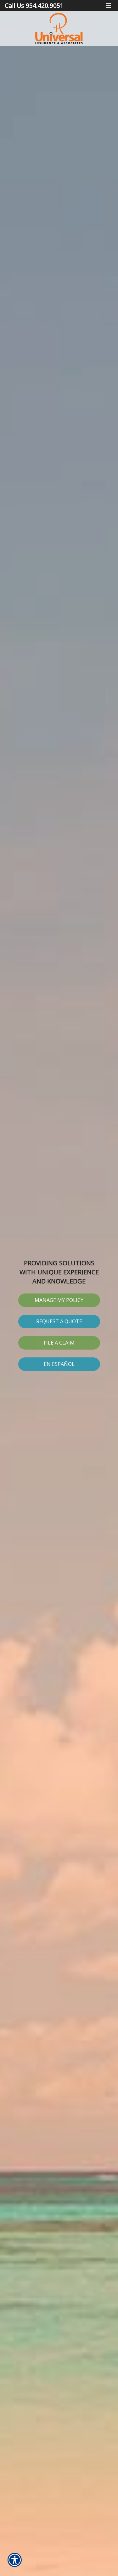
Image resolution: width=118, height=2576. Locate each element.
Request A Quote (59, 1321)
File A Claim (59, 1343)
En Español (59, 1364)
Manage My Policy (59, 1300)
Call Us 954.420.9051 (34, 5)
